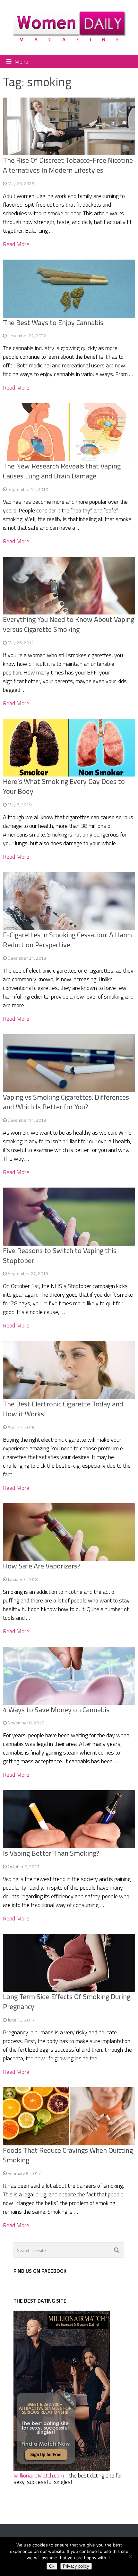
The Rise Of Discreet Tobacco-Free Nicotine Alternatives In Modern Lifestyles (68, 165)
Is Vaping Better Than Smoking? (51, 1853)
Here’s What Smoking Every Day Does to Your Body (64, 786)
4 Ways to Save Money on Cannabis (56, 1710)
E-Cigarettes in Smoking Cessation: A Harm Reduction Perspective (67, 940)
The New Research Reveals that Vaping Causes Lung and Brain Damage (62, 471)
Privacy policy (76, 2566)
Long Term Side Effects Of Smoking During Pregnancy (67, 2001)
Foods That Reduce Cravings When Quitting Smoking (68, 2155)
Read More (16, 244)
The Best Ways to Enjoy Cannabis (53, 322)
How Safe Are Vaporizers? (42, 1566)
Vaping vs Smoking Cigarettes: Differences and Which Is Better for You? (66, 1102)
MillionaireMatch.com (39, 2475)
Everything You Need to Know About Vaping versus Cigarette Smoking (69, 624)
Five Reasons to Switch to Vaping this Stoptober (60, 1255)
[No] (130, 2556)
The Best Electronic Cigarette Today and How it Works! (63, 1409)
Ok (52, 2566)
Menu (21, 61)
